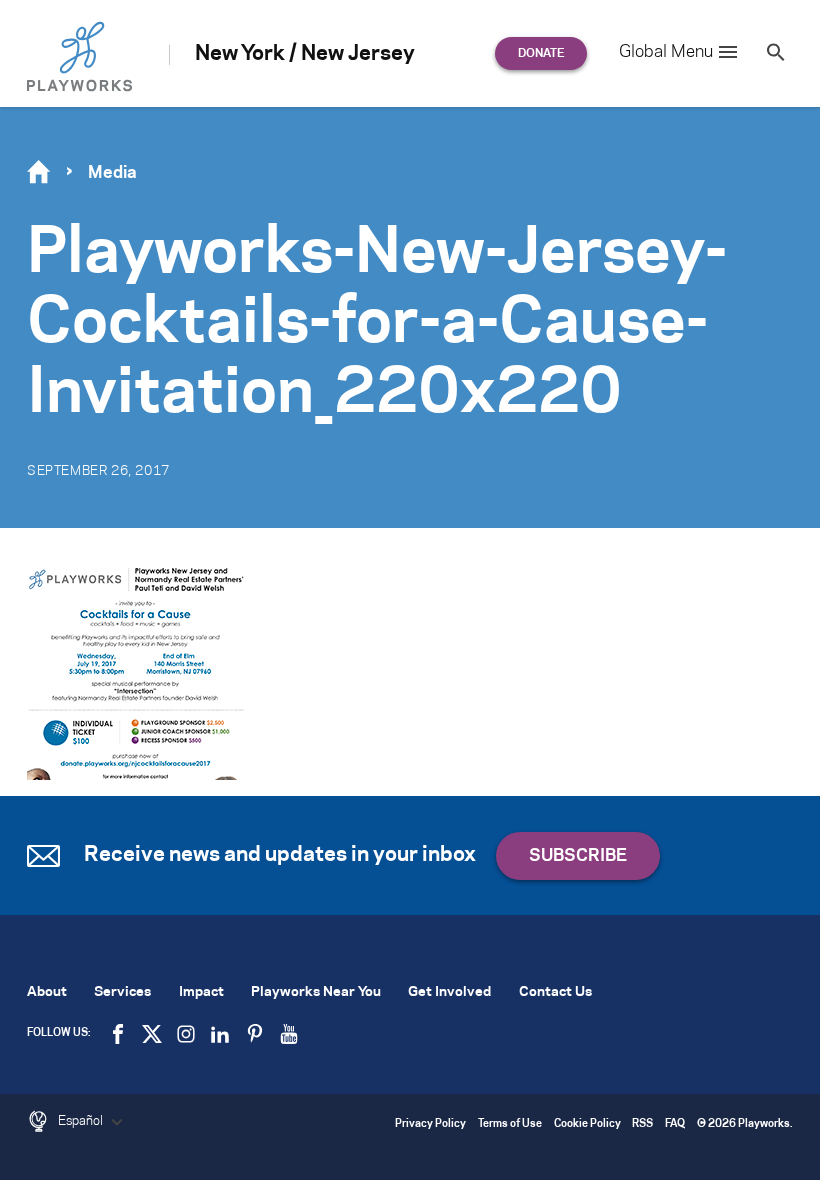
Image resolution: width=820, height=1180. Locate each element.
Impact (201, 992)
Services (122, 992)
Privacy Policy (430, 1124)
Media (112, 173)
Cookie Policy (587, 1124)
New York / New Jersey (305, 54)
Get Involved (449, 992)
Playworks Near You (316, 992)
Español (82, 1121)
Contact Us (555, 992)
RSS (642, 1124)
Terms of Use (510, 1124)
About (47, 992)
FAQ (675, 1124)
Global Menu (666, 52)
